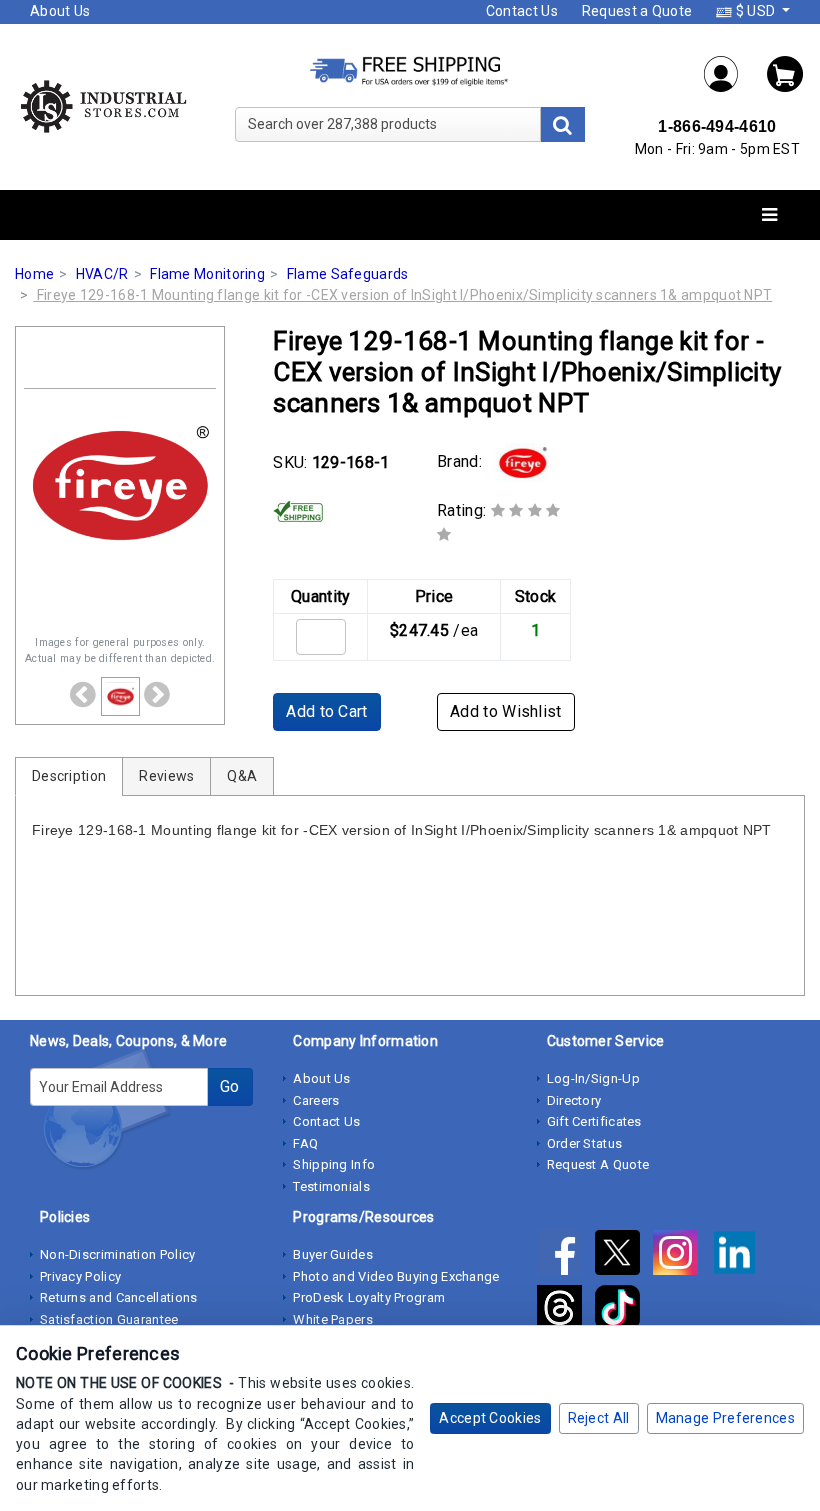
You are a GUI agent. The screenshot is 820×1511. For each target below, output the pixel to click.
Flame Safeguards (348, 274)
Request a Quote (637, 11)
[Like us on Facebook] (566, 1256)
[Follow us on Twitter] (624, 1256)
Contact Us (522, 11)
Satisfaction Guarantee (109, 1319)
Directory (574, 1100)
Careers (316, 1100)
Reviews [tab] (166, 776)
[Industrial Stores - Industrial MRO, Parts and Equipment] (102, 106)
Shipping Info (334, 1164)
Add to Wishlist (506, 711)
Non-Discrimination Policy (118, 1254)
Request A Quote (598, 1164)
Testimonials (331, 1186)
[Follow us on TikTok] (622, 1311)
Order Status (585, 1143)
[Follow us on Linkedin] (739, 1256)
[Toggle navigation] (769, 215)
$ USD (755, 11)
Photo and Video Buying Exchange (396, 1276)
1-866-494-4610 (717, 126)
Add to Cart (326, 711)
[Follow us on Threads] (566, 1311)
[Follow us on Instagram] (682, 1256)
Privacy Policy (80, 1276)
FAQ (305, 1143)
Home (34, 274)
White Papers (333, 1319)
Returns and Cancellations (119, 1297)
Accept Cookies (490, 1418)
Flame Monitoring (207, 274)
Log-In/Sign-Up (593, 1078)
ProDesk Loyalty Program (369, 1297)
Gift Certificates (594, 1121)
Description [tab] (69, 776)
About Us (60, 11)
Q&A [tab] (242, 776)
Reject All (599, 1418)
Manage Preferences (725, 1418)
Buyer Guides (333, 1254)
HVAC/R (102, 274)
